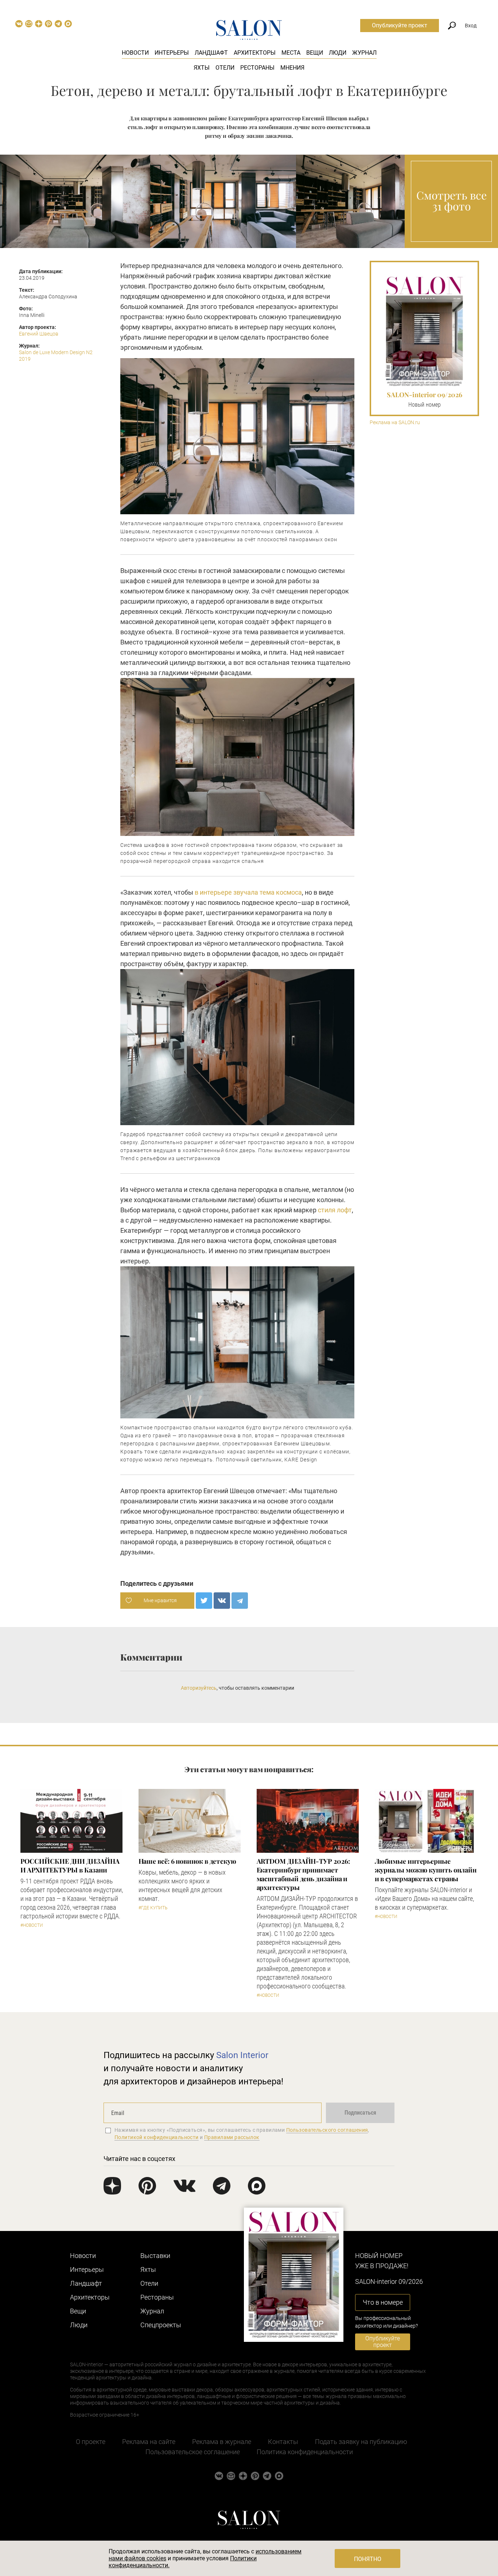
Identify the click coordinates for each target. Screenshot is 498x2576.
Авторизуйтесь (199, 1688)
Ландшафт (211, 53)
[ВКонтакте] (222, 1601)
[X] (204, 1601)
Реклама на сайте (149, 2442)
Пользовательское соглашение (193, 2452)
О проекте (91, 2442)
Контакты (283, 2442)
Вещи (315, 53)
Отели (225, 68)
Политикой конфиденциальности (157, 2137)
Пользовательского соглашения (327, 2130)
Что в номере (383, 2302)
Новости (135, 53)
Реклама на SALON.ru (395, 423)
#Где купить (153, 1908)
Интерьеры (172, 53)
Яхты (202, 68)
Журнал (364, 53)
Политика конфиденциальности (305, 2452)
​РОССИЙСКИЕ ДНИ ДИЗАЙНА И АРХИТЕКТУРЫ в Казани (70, 1866)
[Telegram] (240, 1601)
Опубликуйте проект (400, 25)
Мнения (292, 68)
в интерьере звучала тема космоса (248, 892)
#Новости (32, 1925)
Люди (338, 53)
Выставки (155, 2256)
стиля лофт (335, 1210)
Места (291, 53)
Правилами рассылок (232, 2137)
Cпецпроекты (161, 2325)
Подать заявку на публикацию (361, 2442)
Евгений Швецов (39, 334)
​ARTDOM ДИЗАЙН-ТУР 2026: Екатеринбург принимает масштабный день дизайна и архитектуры (303, 1874)
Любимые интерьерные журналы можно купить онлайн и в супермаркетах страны (426, 1870)
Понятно (368, 2559)
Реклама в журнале (222, 2442)
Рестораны (257, 68)
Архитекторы (255, 53)
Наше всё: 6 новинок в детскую (187, 1861)
